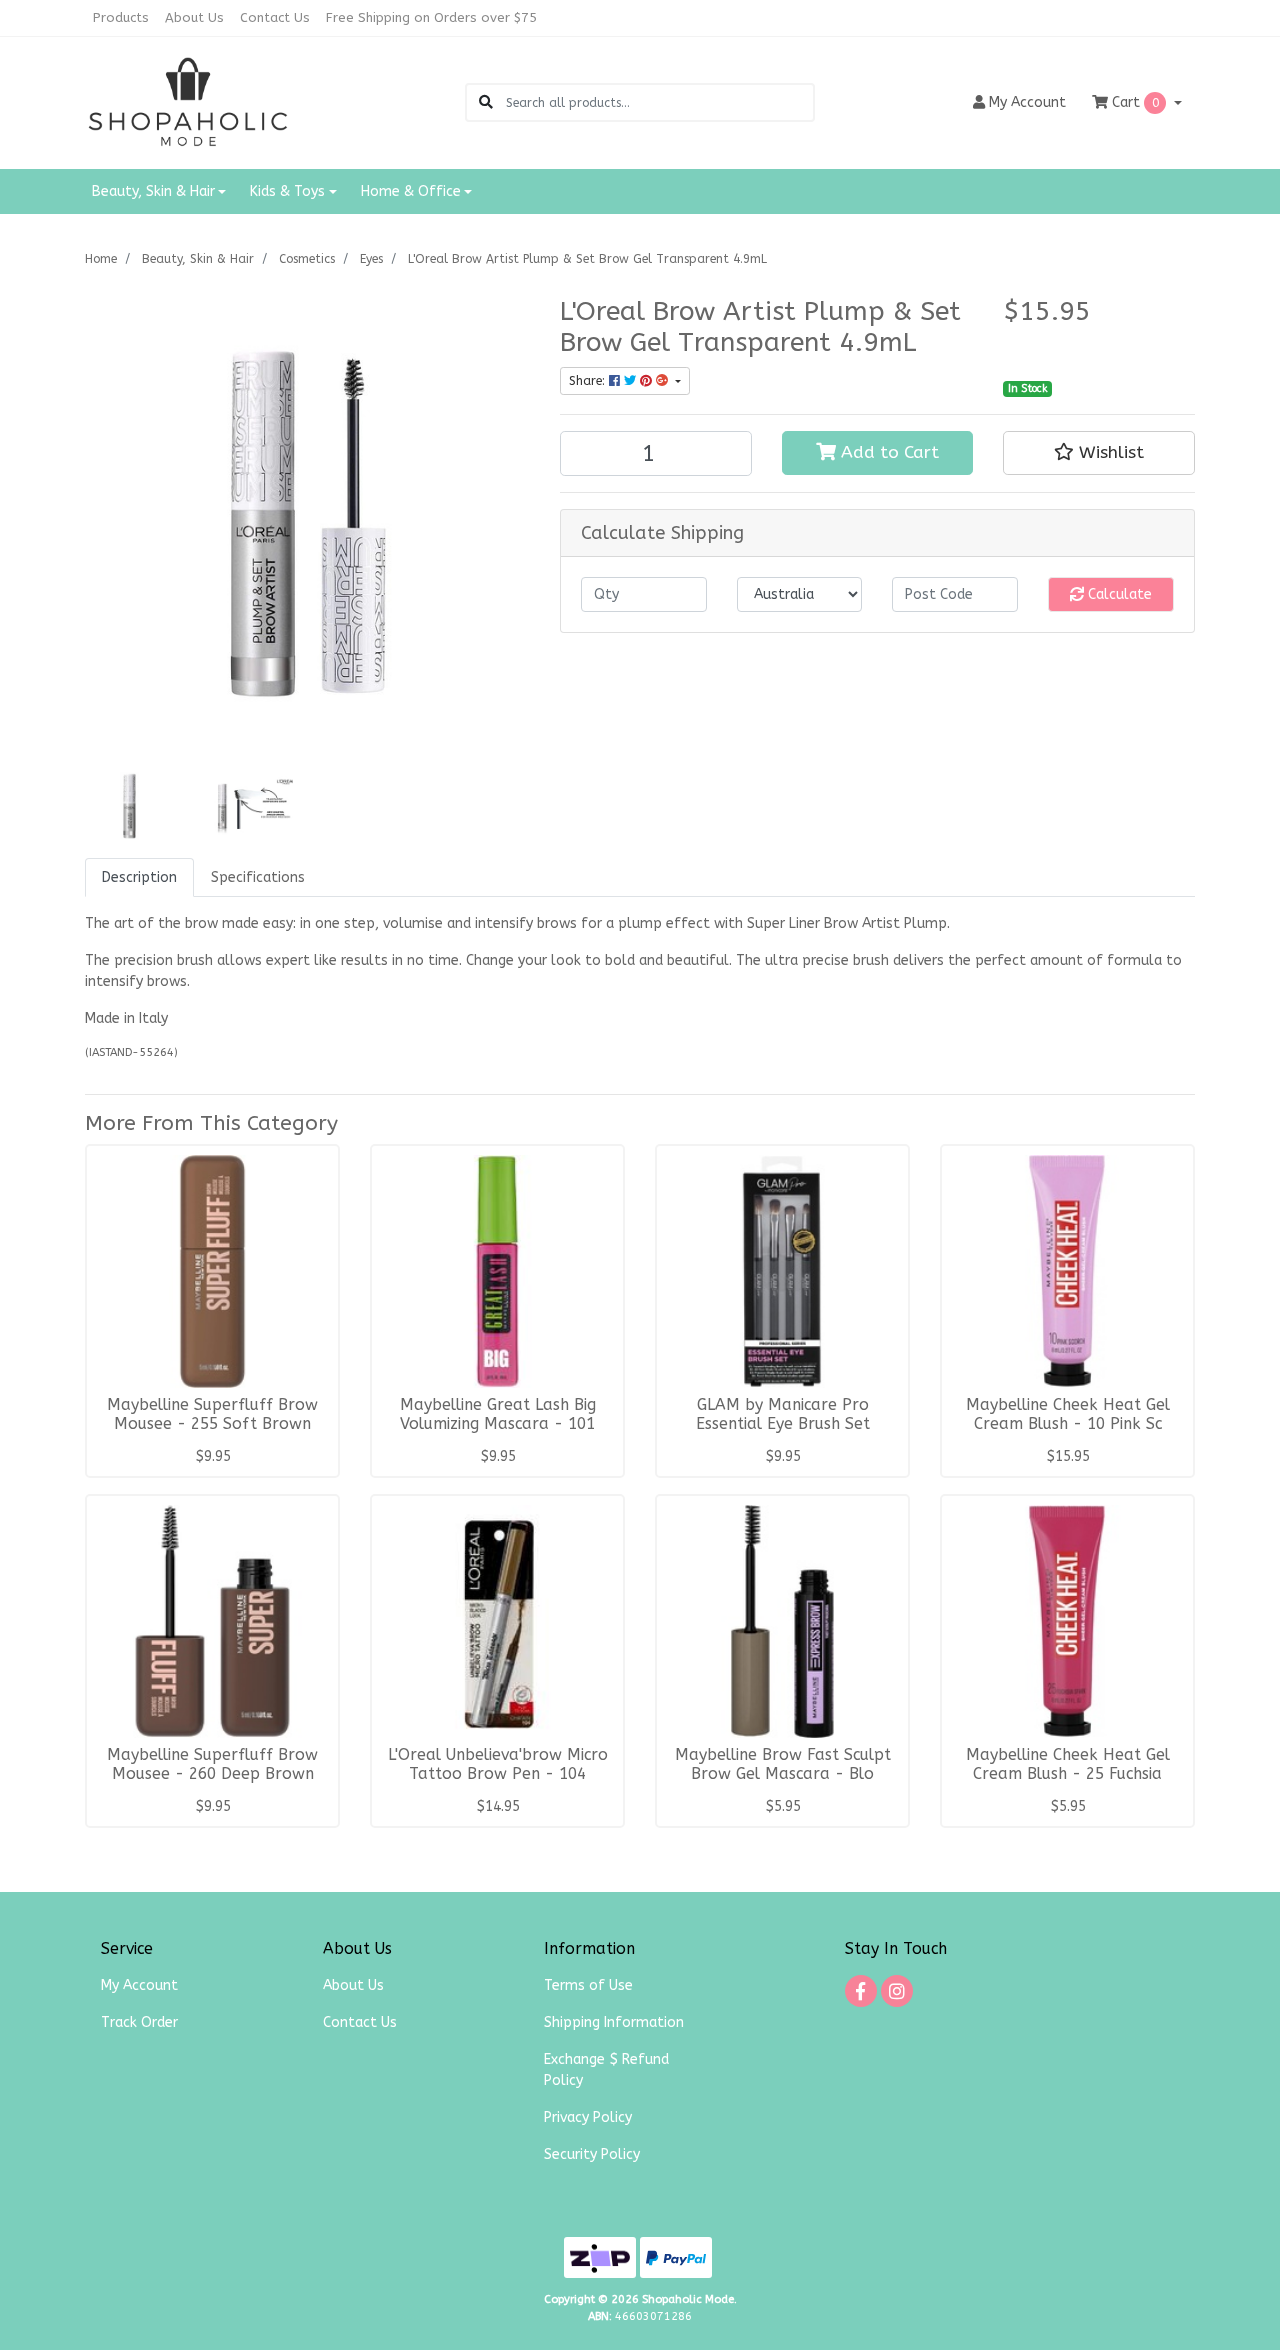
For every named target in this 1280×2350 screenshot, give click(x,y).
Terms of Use (588, 1985)
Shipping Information (614, 2022)
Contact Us (275, 17)
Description (139, 877)
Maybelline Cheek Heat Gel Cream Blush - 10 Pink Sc (1068, 1414)
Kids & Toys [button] (287, 191)
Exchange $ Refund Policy (606, 2070)
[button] (1099, 453)
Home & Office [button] (411, 191)
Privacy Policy (588, 2117)
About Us (194, 17)
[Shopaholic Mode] (188, 101)
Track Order (139, 2022)
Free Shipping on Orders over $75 (431, 17)
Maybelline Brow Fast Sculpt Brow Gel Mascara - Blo (783, 1764)
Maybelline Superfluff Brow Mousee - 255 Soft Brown (212, 1414)
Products (121, 17)
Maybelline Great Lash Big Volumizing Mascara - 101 (498, 1414)
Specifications (258, 877)
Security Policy (592, 2154)
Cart (1133, 102)
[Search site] (486, 102)
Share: (589, 381)
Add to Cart (887, 452)
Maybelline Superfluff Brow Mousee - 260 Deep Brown (212, 1764)
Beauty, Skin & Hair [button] (153, 191)
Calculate (1118, 594)
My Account (139, 1985)
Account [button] (1027, 102)
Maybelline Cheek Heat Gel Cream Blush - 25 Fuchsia (1068, 1764)
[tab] (139, 877)
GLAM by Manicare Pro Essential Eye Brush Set (783, 1414)
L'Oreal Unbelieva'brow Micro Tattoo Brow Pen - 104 (498, 1764)
